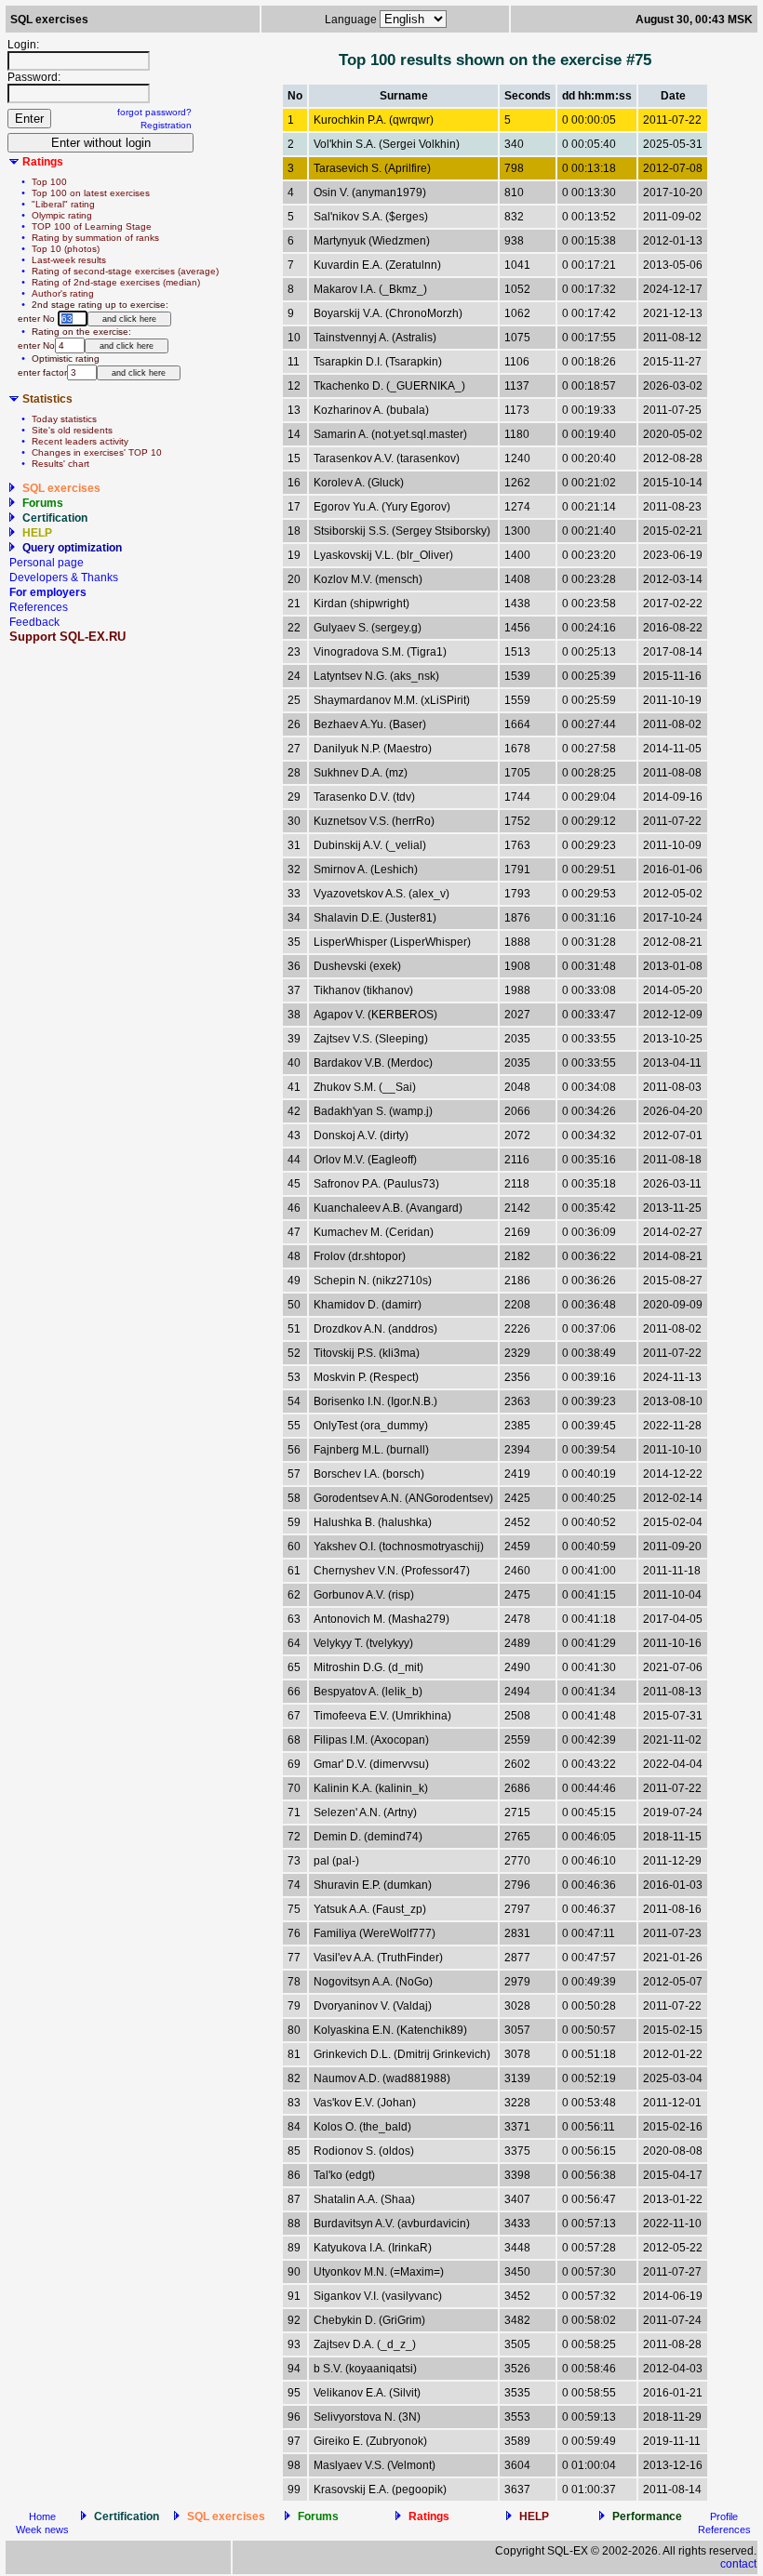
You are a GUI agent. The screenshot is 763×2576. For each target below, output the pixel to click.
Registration (166, 125)
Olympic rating (62, 215)
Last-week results (69, 260)
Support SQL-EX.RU (67, 637)
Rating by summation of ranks (95, 238)
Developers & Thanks (64, 578)
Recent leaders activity (80, 441)
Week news (42, 2530)
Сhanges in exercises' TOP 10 (97, 452)
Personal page (47, 563)
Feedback (34, 622)
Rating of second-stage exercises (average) (125, 271)
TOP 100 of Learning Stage (92, 226)
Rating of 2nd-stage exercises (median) (116, 282)
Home (42, 2516)
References (39, 607)
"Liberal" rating (63, 204)
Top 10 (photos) (66, 249)
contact (738, 2564)
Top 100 (49, 182)
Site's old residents (72, 430)
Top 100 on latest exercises (91, 193)
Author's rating (63, 293)
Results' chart (60, 464)
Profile (724, 2516)
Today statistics (64, 419)
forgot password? (154, 112)
